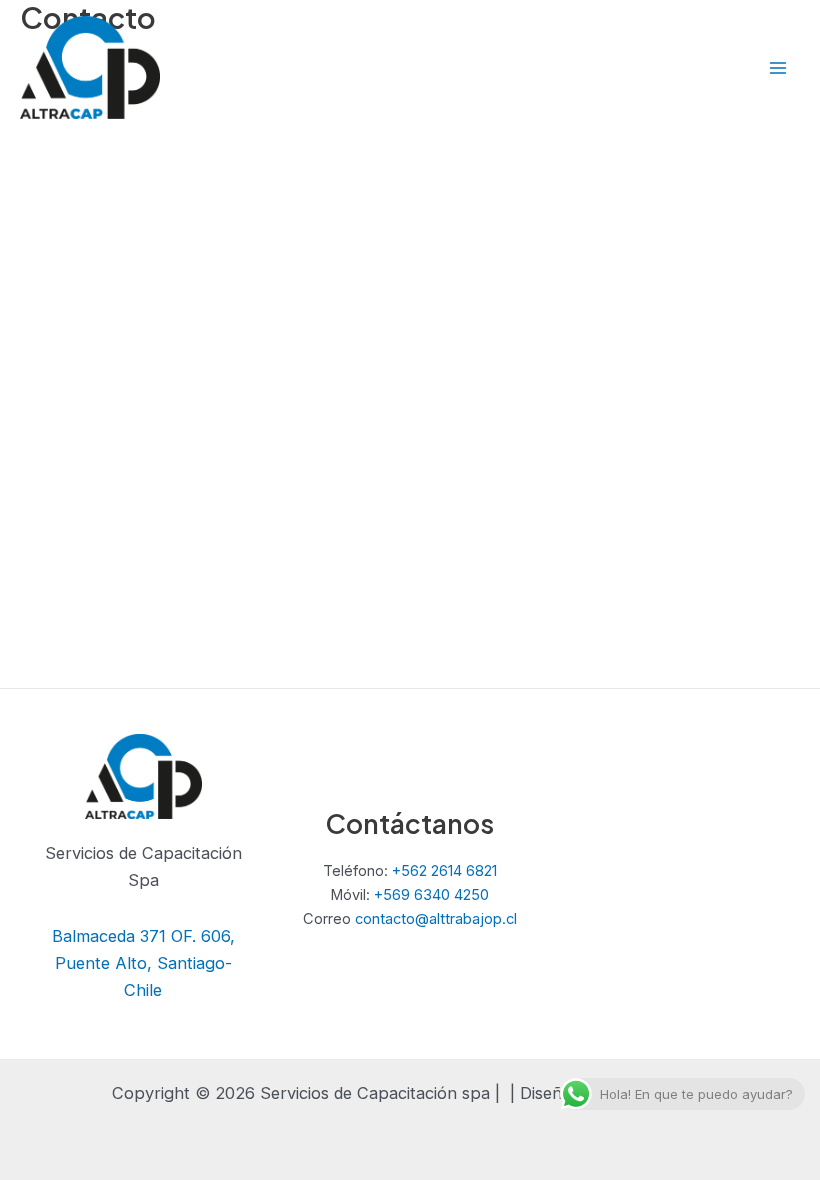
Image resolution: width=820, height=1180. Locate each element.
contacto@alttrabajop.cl (436, 919)
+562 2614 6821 (444, 871)
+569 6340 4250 (431, 895)
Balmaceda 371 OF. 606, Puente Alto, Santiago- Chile (143, 963)
